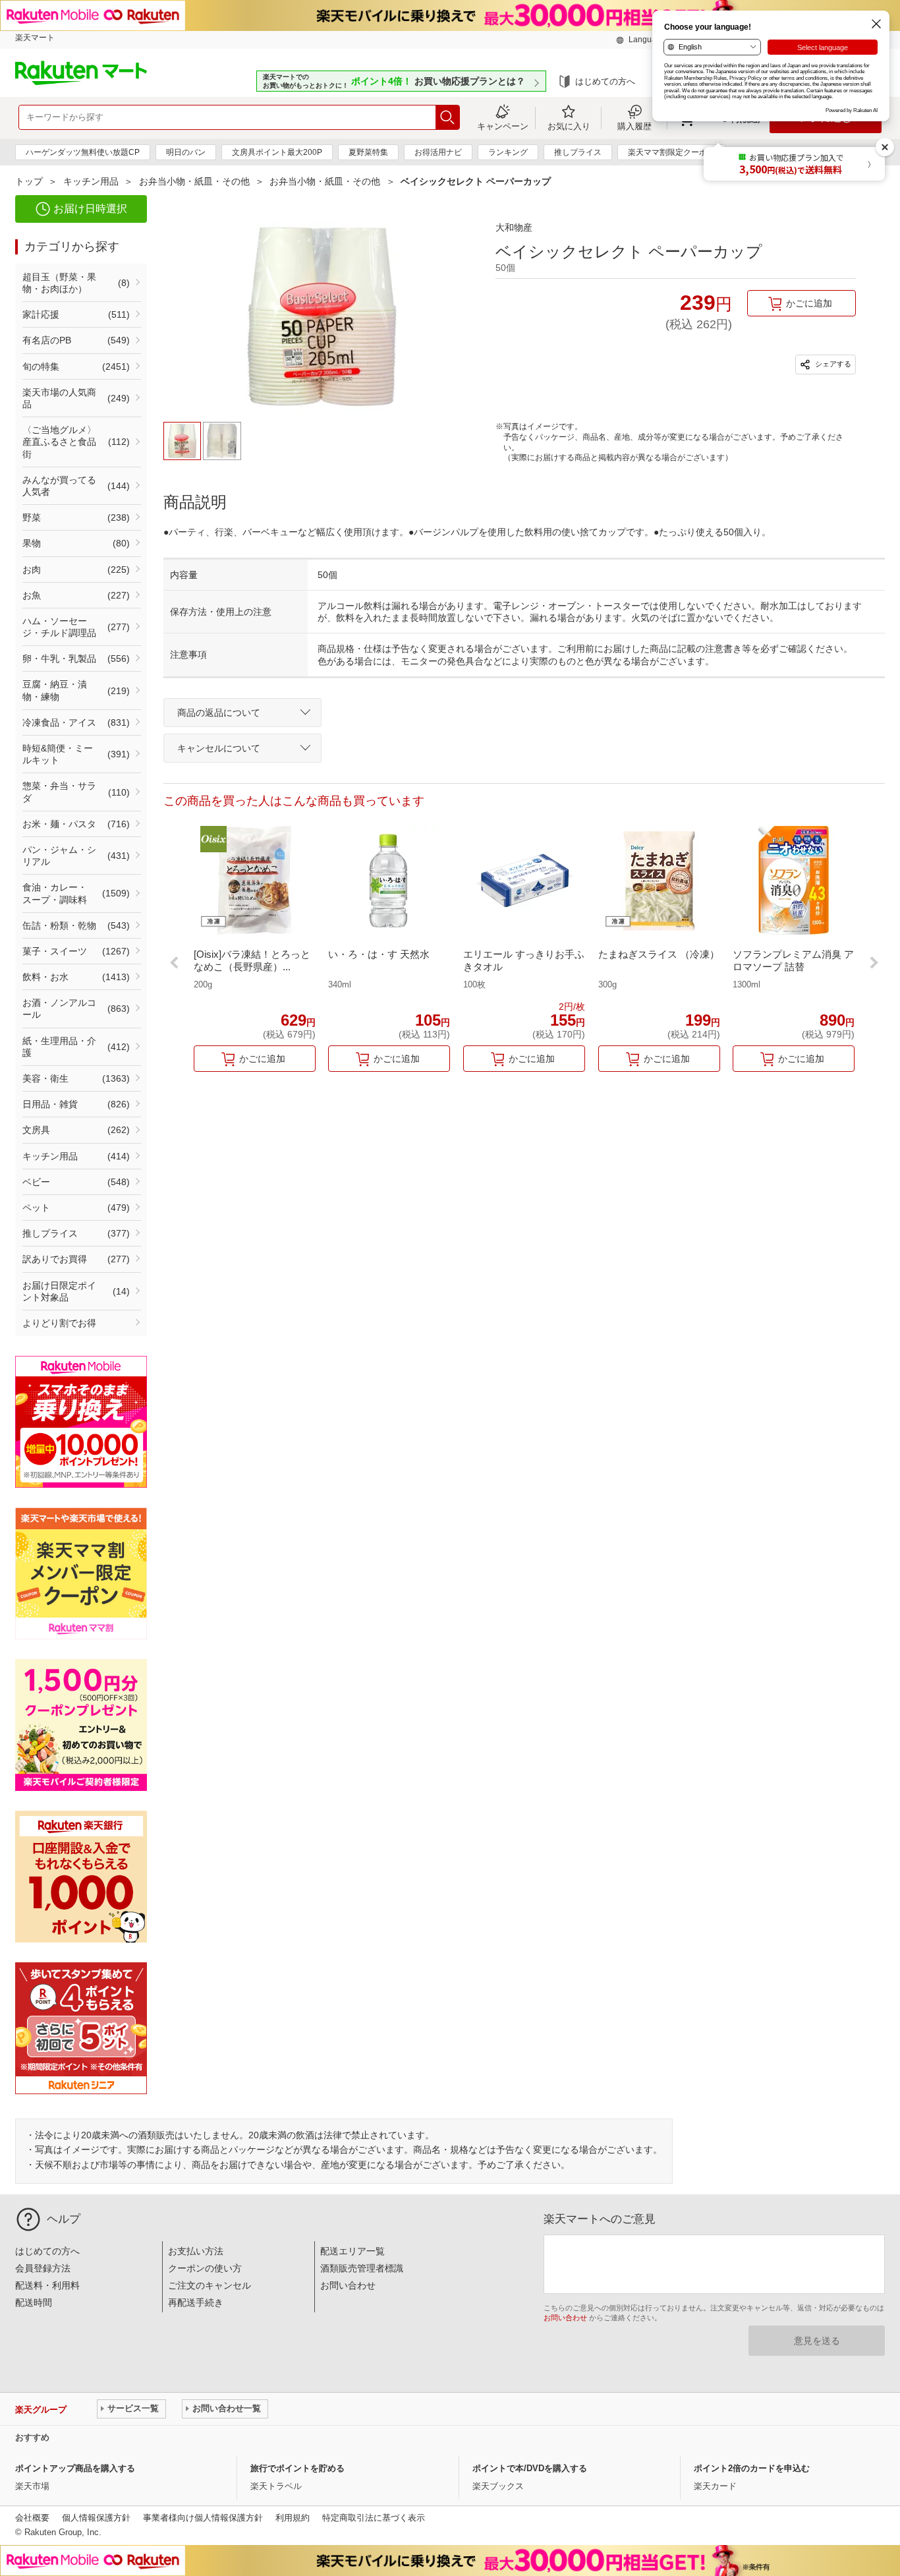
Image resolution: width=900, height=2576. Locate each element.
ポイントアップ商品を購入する (75, 2468)
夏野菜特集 (368, 152)
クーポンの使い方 (205, 2268)
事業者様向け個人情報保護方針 (203, 2518)
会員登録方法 (43, 2268)
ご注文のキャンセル (210, 2285)
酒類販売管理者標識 (362, 2268)
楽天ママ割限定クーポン (671, 152)
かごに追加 (809, 303)
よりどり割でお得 (59, 1323)
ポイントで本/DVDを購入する (530, 2468)
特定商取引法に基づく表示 (374, 2518)
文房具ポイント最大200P (277, 152)
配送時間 (34, 2302)
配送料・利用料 (47, 2285)
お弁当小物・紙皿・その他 (194, 181)
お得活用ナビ (438, 152)
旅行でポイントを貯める (297, 2468)
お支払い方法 (196, 2251)
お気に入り (569, 126)
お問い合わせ (348, 2285)
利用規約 (293, 2518)
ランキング (508, 152)
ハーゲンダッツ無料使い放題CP (83, 152)
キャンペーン (503, 126)
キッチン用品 (91, 181)
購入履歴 (634, 126)
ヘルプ (64, 2219)
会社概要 (32, 2518)
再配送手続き (196, 2302)
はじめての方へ (605, 81)
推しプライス (578, 152)
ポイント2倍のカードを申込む (752, 2468)
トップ (29, 181)
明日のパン (186, 152)
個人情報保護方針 (96, 2518)
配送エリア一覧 (352, 2251)
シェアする (832, 364)
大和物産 (514, 227)
